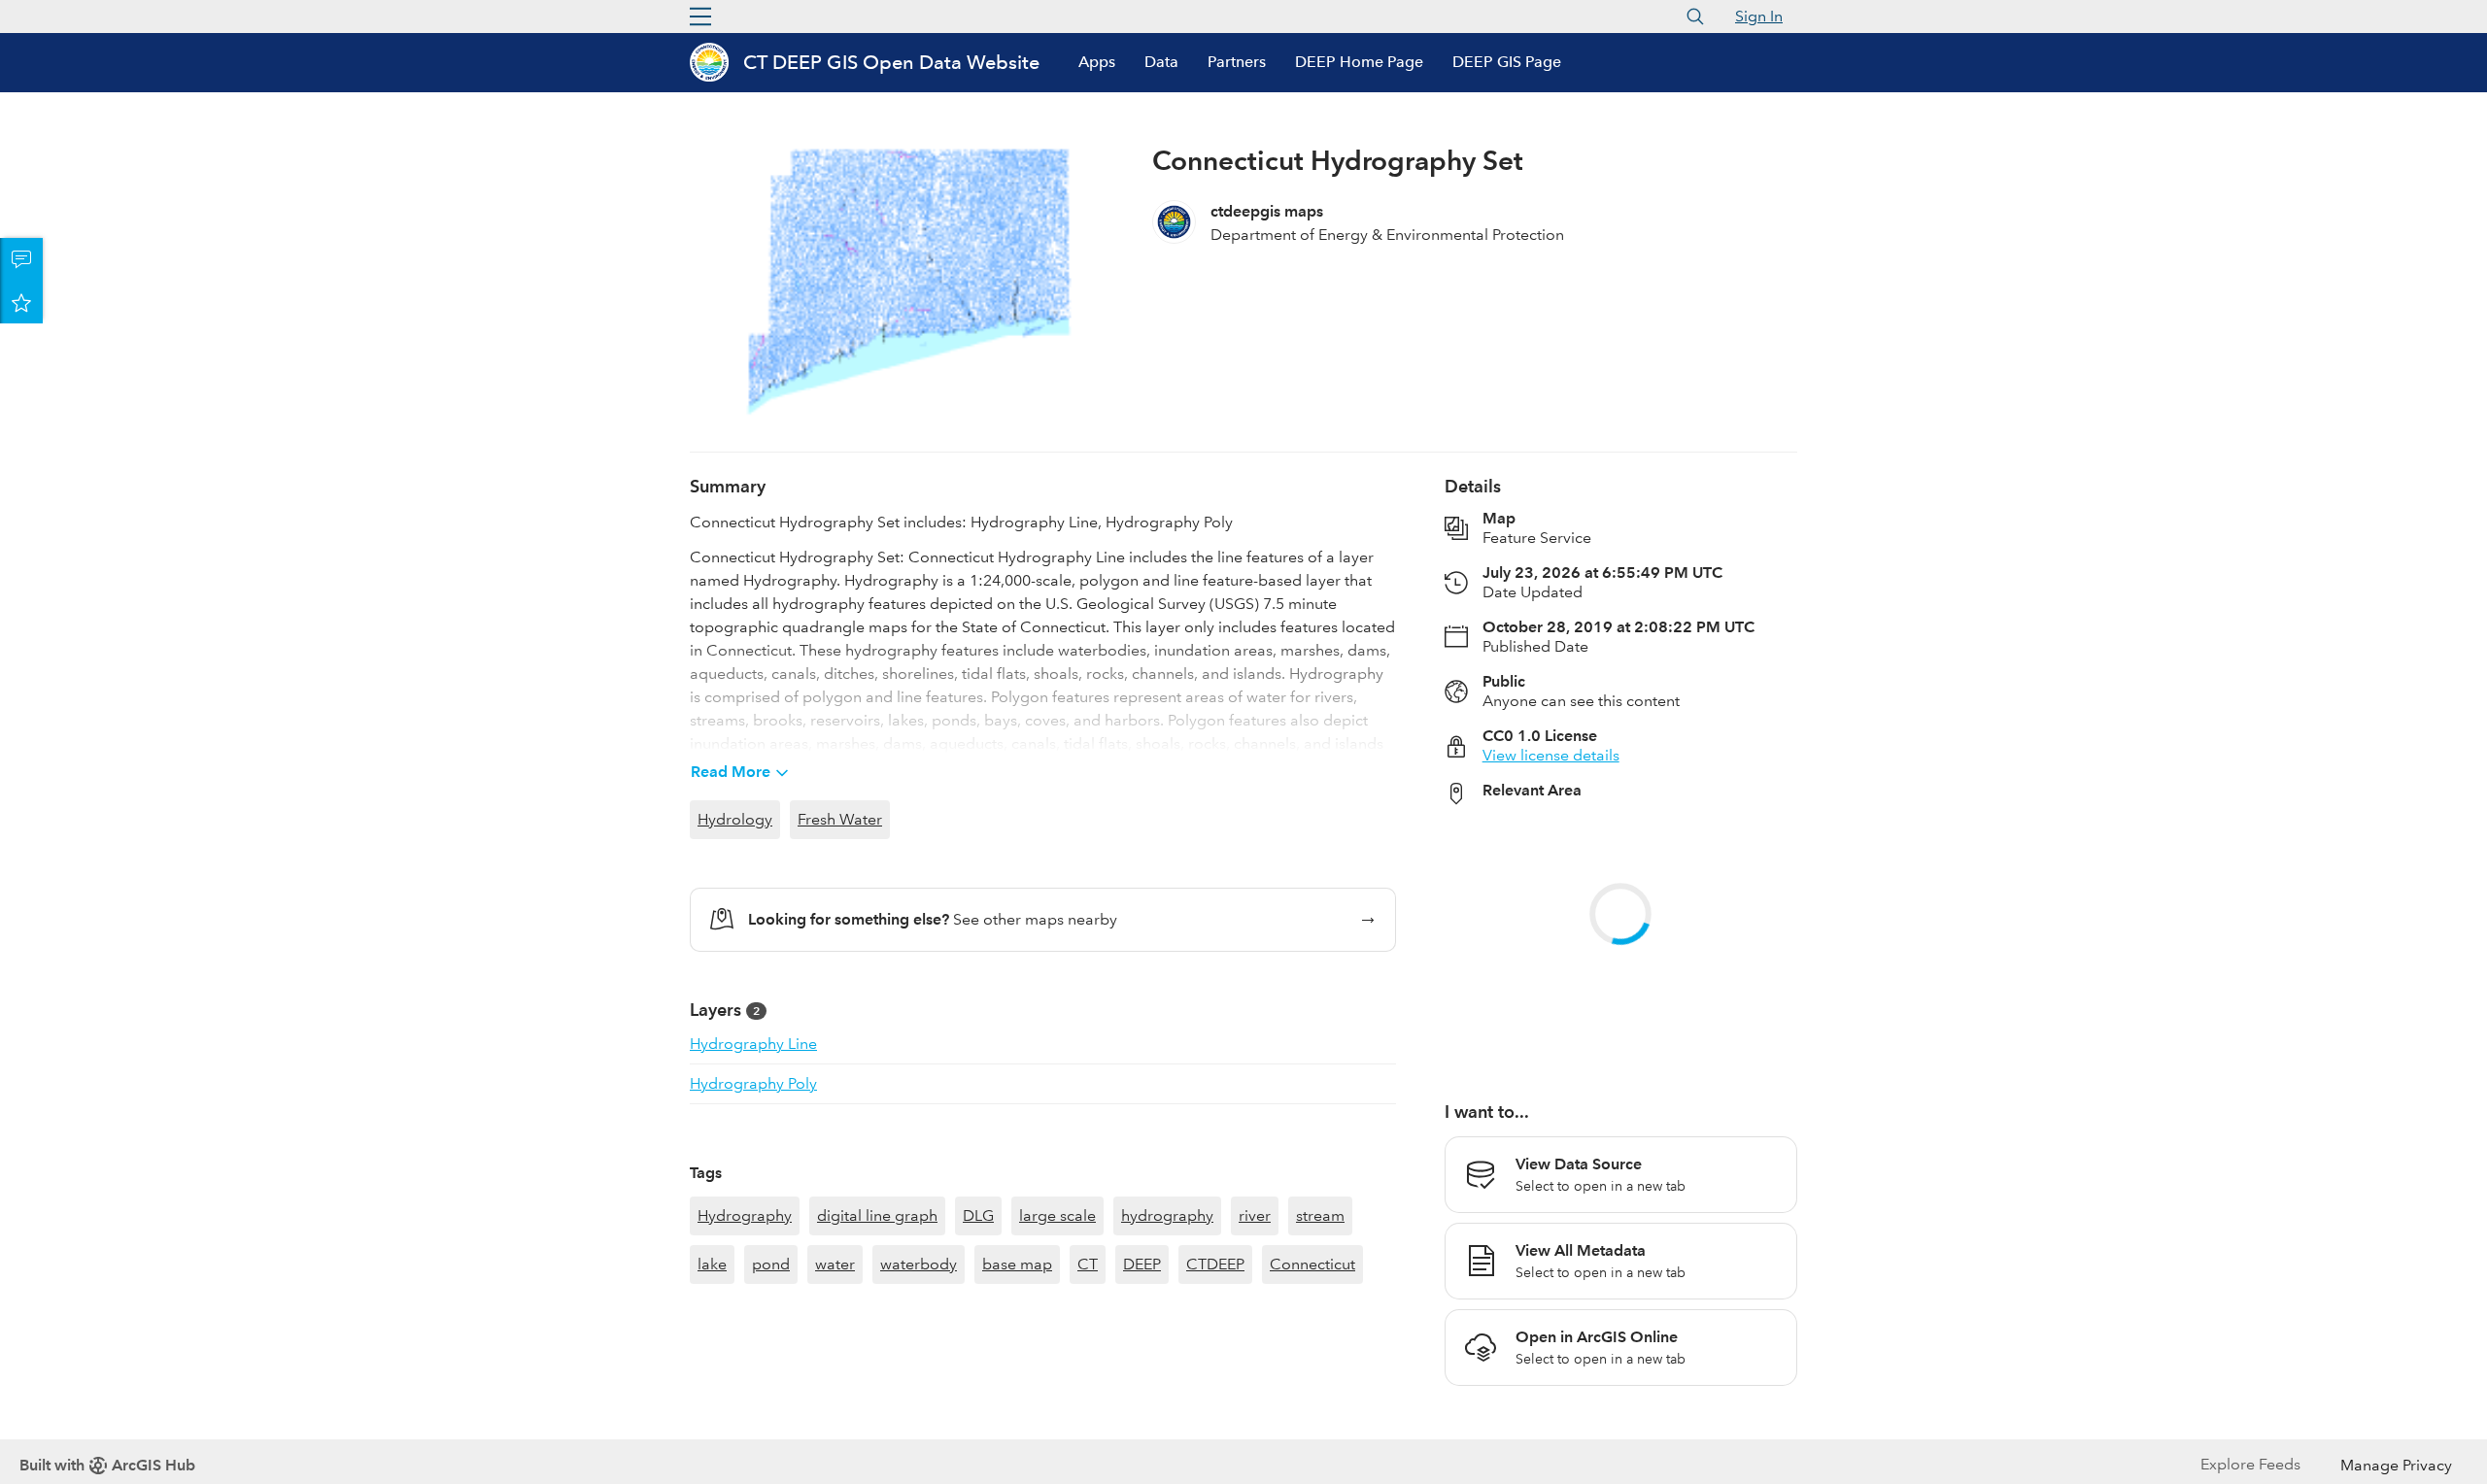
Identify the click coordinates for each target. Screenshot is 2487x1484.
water (835, 1375)
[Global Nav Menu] (700, 17)
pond (771, 1375)
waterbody (919, 1375)
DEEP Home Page (1359, 62)
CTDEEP (1215, 1375)
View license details (1551, 755)
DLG (978, 1326)
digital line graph (877, 1326)
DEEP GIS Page (1507, 62)
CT (1088, 1375)
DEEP (1142, 1375)
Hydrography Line (753, 1044)
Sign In (1759, 16)
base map (1017, 1375)
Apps (1097, 62)
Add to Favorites (21, 302)
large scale (1057, 1326)
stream (1320, 1326)
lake (712, 1375)
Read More (731, 772)
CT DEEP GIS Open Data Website (891, 62)
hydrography (1167, 1326)
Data (1161, 62)
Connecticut (1312, 1375)
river (1255, 1326)
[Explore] (1621, 942)
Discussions (21, 259)
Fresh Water (840, 819)
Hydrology (735, 819)
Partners (1237, 62)
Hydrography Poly (753, 1083)
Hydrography (745, 1326)
